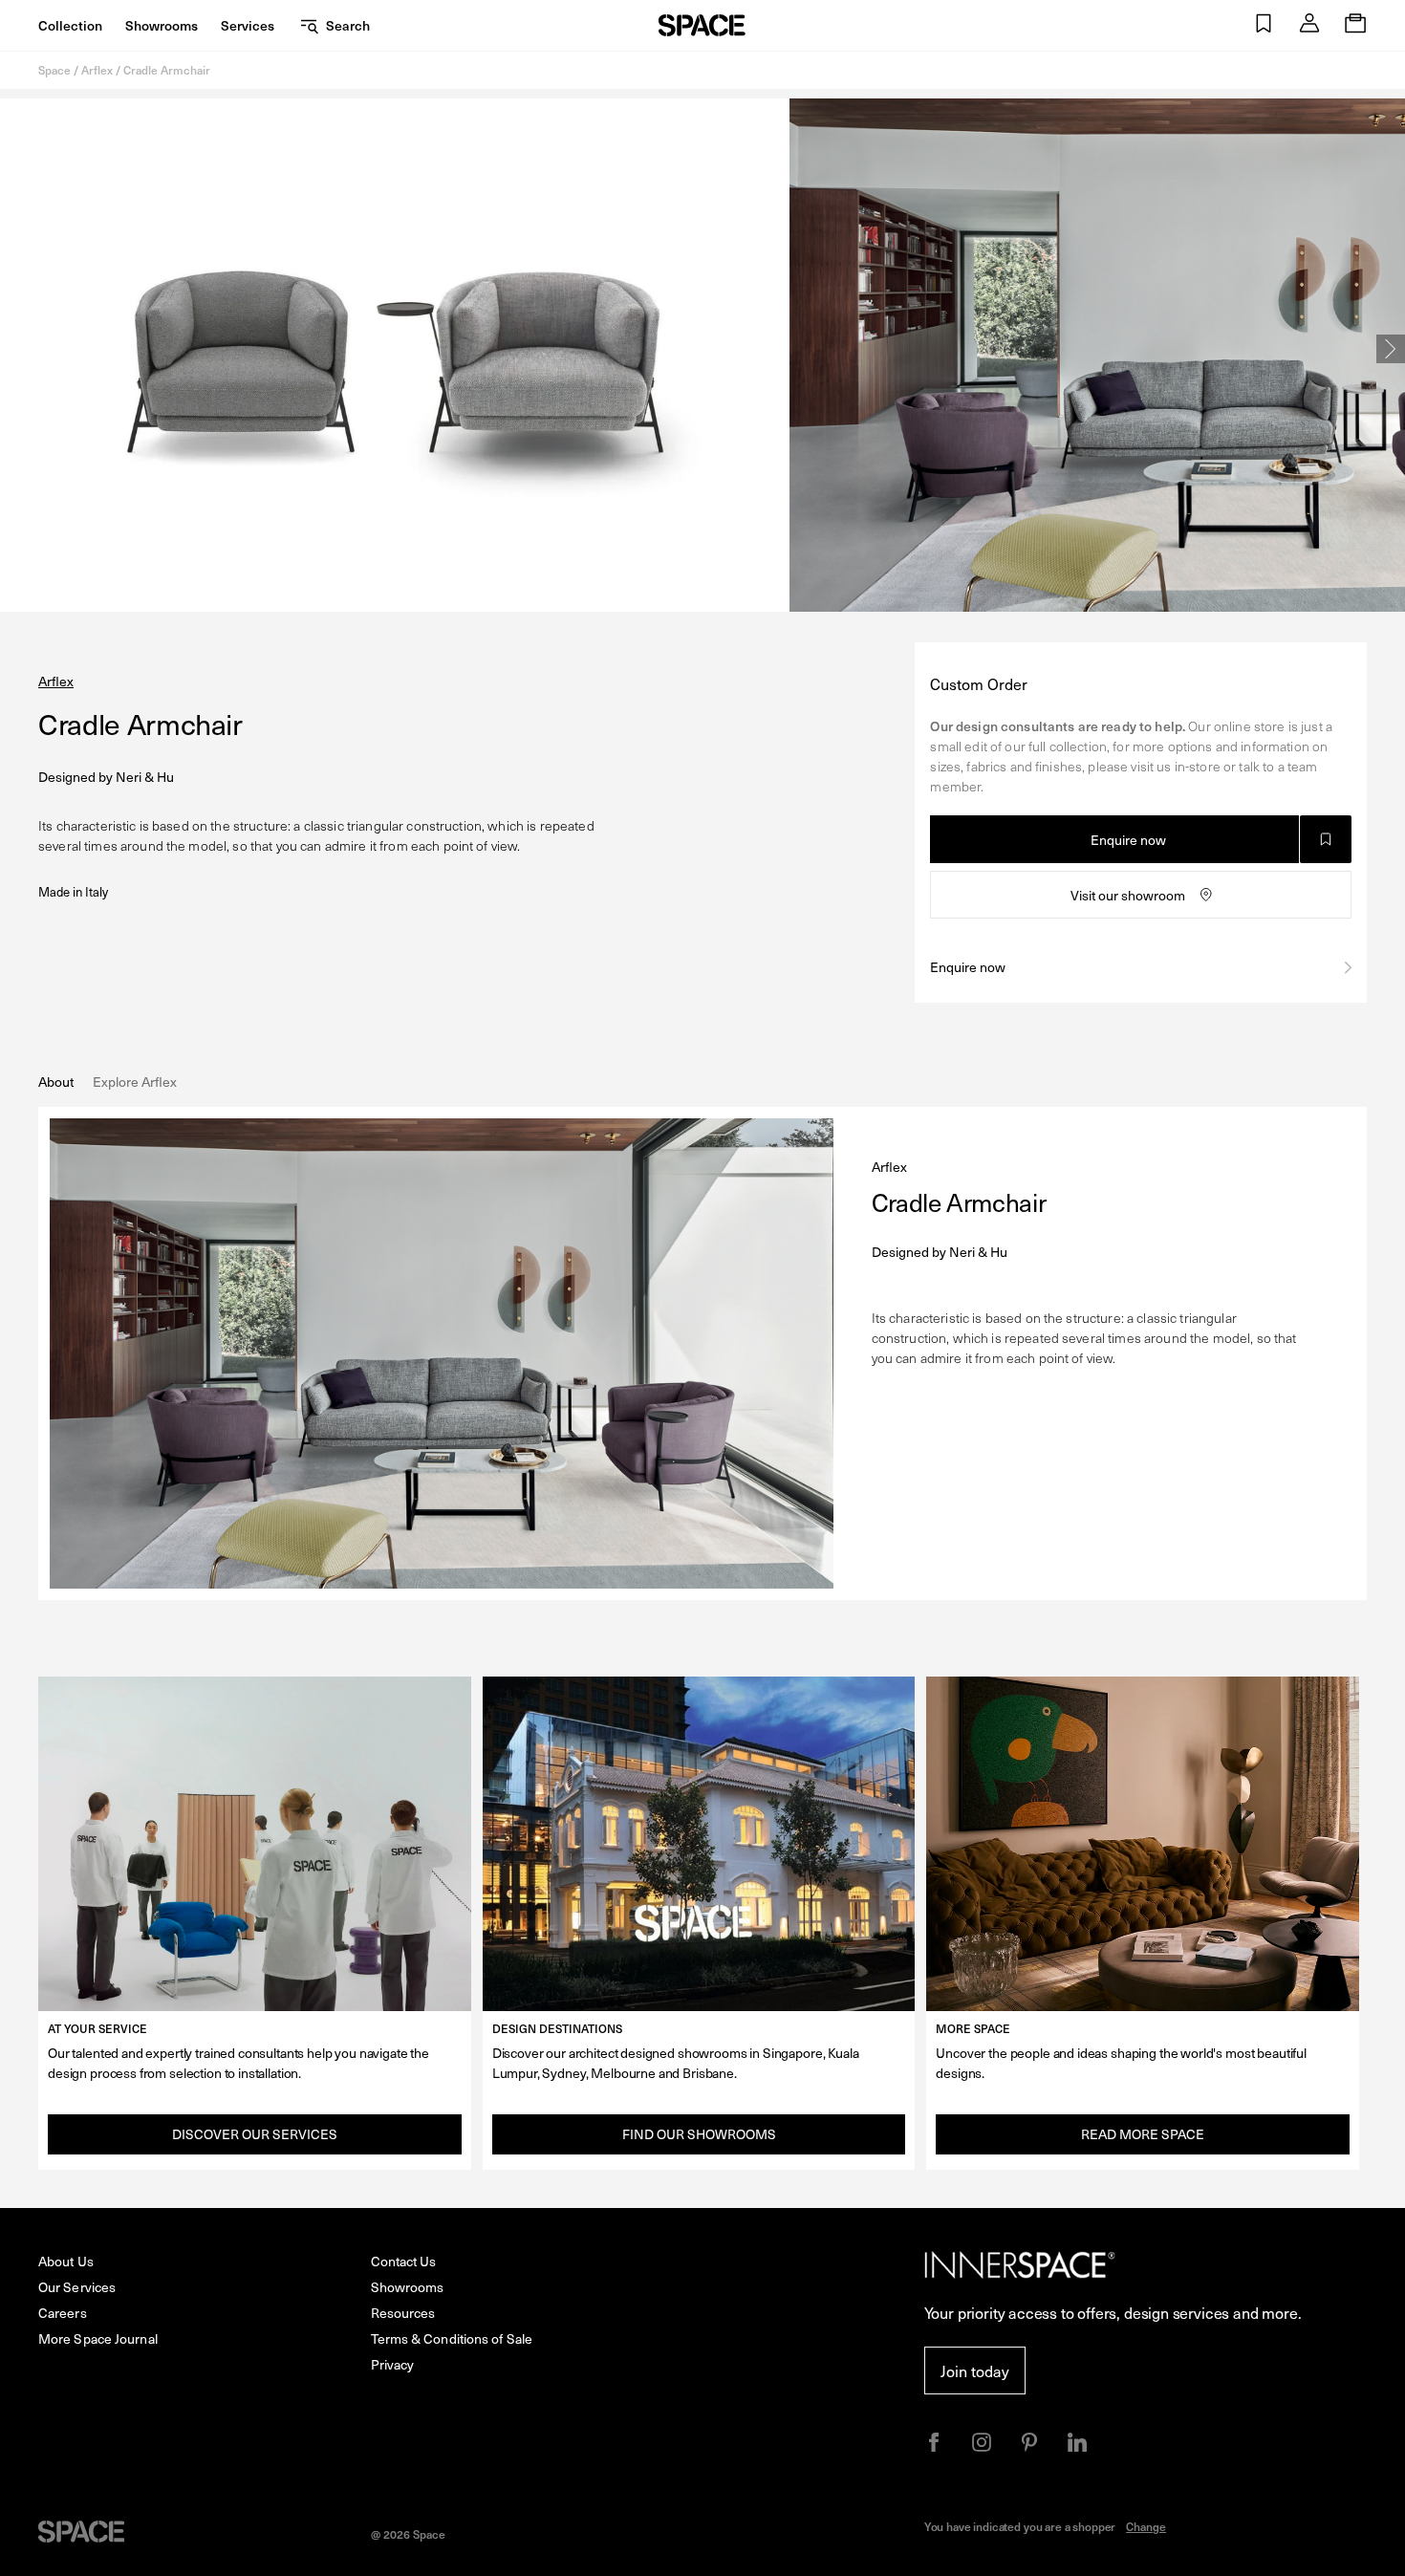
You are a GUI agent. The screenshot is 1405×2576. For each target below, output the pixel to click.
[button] (1264, 25)
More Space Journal (98, 2338)
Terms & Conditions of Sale (452, 2338)
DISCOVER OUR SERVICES (255, 2134)
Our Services (77, 2287)
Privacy (393, 2364)
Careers (63, 2313)
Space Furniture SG (702, 25)
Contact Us (404, 2261)
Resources (403, 2313)
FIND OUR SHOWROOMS (699, 2134)
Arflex (97, 70)
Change (1146, 2526)
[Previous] (14, 349)
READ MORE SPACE (1143, 2134)
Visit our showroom (1128, 895)
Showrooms (162, 25)
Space (54, 70)
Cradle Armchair (167, 70)
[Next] (1391, 349)
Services (248, 25)
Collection (70, 25)
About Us (66, 2261)
